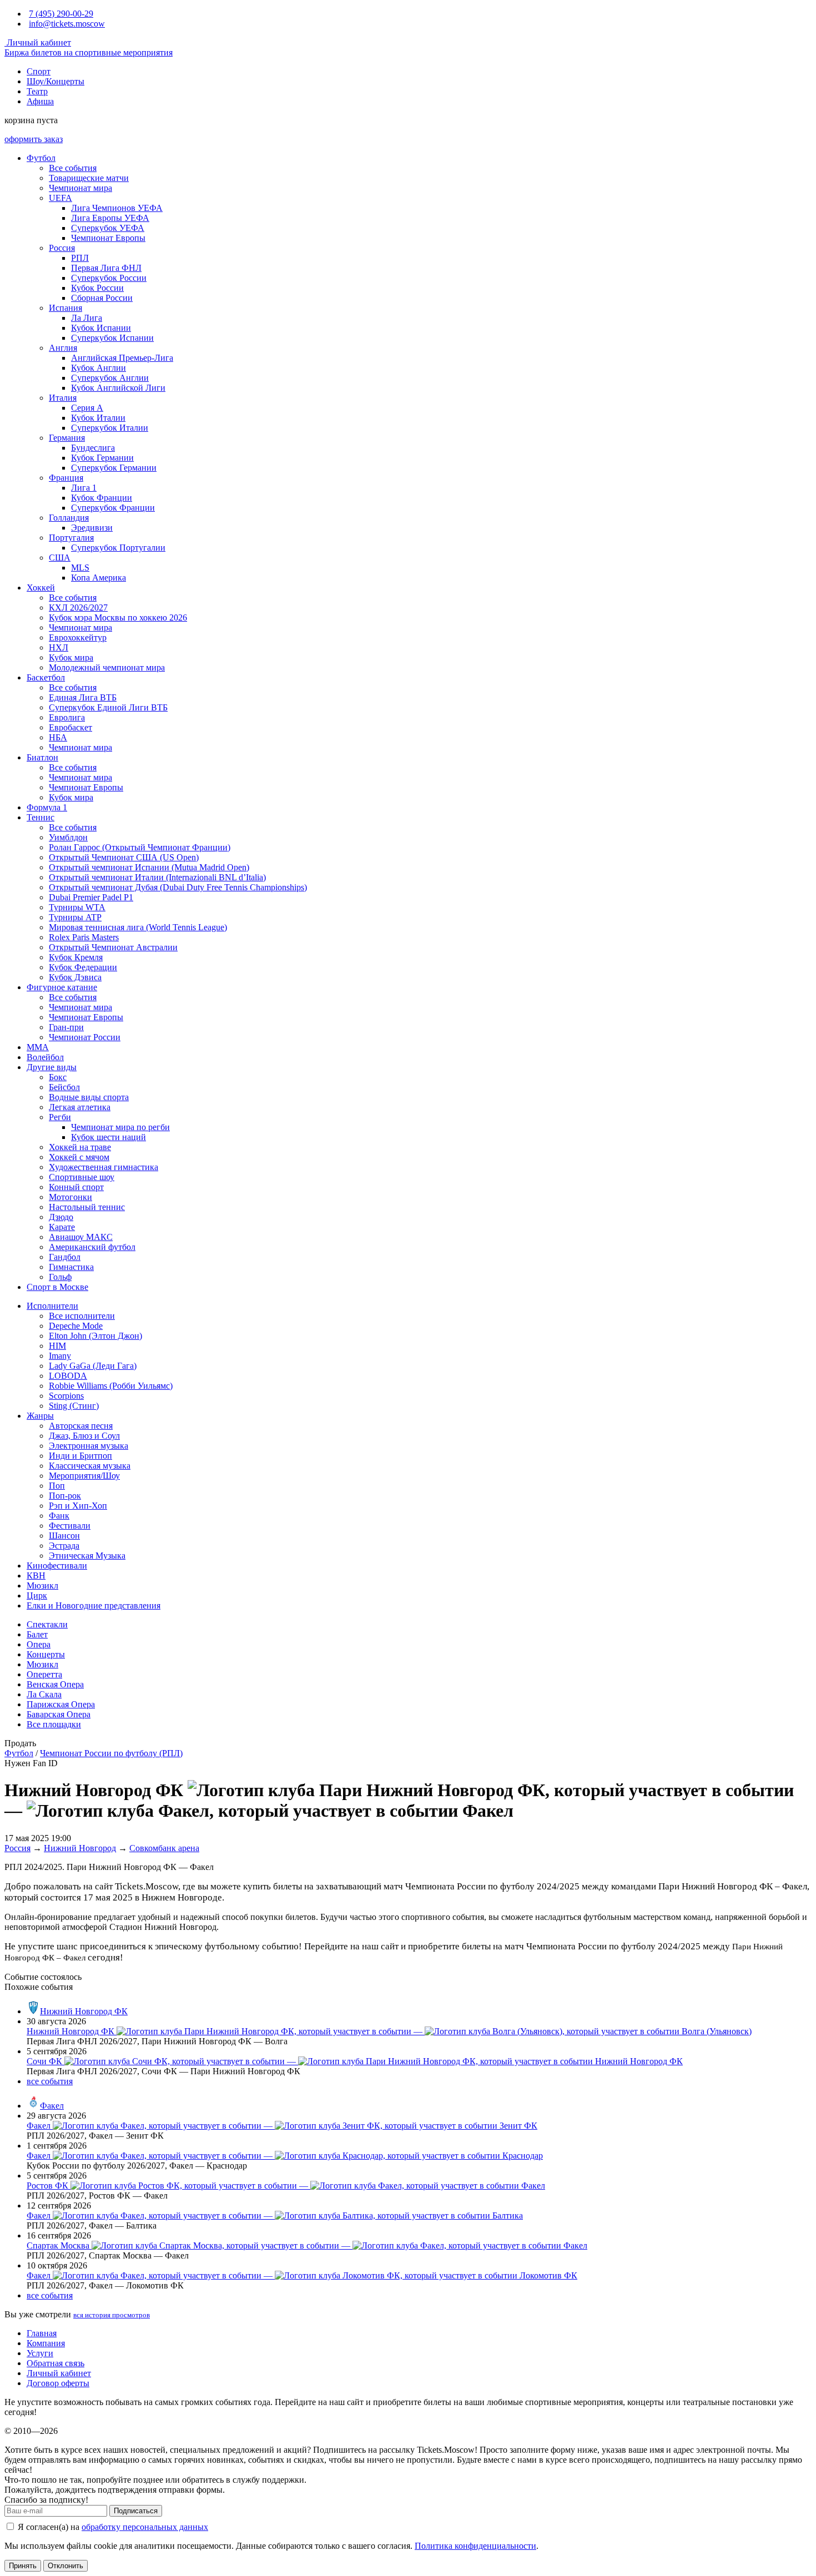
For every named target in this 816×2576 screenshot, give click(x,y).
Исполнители (52, 1306)
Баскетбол (46, 677)
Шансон (64, 1536)
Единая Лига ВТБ (83, 697)
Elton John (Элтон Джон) (95, 1336)
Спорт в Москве (57, 1287)
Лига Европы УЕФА (110, 218)
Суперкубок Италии (110, 428)
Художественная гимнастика (104, 1167)
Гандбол (65, 1257)
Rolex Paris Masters (84, 937)
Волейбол (45, 1057)
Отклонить (66, 2566)
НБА (58, 737)
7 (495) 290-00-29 (61, 14)
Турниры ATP (75, 917)
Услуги (40, 2353)
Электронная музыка (89, 1446)
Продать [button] (20, 1743)
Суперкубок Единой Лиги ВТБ (108, 707)
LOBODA (68, 1376)
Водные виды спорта (89, 1097)
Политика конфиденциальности (475, 2546)
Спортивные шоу (82, 1177)
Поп (57, 1486)
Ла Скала (44, 1694)
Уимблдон (68, 837)
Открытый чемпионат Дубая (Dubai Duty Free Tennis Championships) (178, 887)
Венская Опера (55, 1684)
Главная (42, 2333)
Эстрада (64, 1546)
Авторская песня (81, 1426)
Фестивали (70, 1526)
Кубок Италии (98, 418)
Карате (62, 1227)
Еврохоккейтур (78, 637)
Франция (66, 478)
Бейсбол (64, 1087)
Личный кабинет (38, 42)
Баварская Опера (59, 1714)
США (60, 558)
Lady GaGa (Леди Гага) (93, 1366)
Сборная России (102, 298)
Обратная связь (56, 2363)
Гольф (60, 1277)
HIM (57, 1346)
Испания (66, 308)
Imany (60, 1356)
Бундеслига (93, 448)
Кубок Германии (102, 458)
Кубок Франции (102, 498)
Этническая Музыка (87, 1556)
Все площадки (54, 1724)
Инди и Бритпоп (80, 1456)
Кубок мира (71, 657)
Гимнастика (71, 1267)
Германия (67, 438)
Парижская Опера (61, 1704)
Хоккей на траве (80, 1147)
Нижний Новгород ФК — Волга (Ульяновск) (389, 2031)
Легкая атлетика (80, 1107)
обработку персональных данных (145, 2527)
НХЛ (59, 647)
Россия (62, 248)
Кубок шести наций (109, 1137)
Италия (63, 398)
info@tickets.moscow (67, 24)
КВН (36, 1576)
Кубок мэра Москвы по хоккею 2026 (118, 617)
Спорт (39, 71)
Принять (23, 2566)
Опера (39, 1644)
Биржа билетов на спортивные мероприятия (89, 52)
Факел (52, 2106)
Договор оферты (58, 2383)
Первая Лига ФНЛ (106, 268)
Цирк (37, 1595)
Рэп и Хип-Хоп (78, 1506)
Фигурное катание (62, 987)
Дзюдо (61, 1217)
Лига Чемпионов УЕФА (117, 208)
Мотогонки (70, 1197)
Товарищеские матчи (89, 178)
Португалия (71, 538)
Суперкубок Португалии (118, 548)
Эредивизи (92, 528)
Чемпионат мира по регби (120, 1127)
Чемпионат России (85, 1037)
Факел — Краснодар (285, 2156)
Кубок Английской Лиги (118, 388)
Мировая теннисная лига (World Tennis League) (138, 927)
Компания (46, 2343)
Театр (37, 91)
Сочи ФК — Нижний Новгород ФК (355, 2061)
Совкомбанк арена (164, 1848)
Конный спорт (76, 1187)
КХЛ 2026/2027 (78, 608)
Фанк (59, 1516)
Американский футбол (92, 1247)
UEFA (61, 198)
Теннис (41, 817)
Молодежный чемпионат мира (107, 667)
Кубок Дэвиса (75, 977)
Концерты (46, 1654)
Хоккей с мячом (79, 1157)
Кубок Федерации (83, 967)
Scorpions (66, 1396)
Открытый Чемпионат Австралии (113, 947)
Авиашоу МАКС (81, 1237)
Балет (37, 1634)
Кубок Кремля (76, 957)
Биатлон (42, 757)
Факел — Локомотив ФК (302, 2275)
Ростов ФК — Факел (286, 2186)
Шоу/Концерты (56, 81)
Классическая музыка (90, 1466)
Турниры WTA (77, 907)
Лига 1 (84, 488)
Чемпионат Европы (108, 238)
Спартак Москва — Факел (307, 2245)
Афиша (40, 101)
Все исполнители (82, 1316)
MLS (80, 568)
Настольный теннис (87, 1207)
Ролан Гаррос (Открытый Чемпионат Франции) (140, 847)
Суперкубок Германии (114, 468)
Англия (63, 348)
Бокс (58, 1077)
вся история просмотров (112, 2315)
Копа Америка (99, 578)
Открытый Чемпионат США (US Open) (124, 857)
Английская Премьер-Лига (122, 358)
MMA (38, 1047)
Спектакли (47, 1624)
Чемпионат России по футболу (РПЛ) (111, 1753)
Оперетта (44, 1674)
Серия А (87, 408)
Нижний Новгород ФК (84, 2011)
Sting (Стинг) (74, 1406)
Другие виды (52, 1067)
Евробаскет (70, 727)
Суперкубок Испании (112, 338)
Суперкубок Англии (110, 378)
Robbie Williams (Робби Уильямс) (111, 1386)
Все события (73, 168)
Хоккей (41, 588)
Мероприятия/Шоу (84, 1476)
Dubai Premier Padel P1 (91, 897)
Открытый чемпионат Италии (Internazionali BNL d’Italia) (157, 877)
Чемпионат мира (80, 188)
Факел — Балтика (275, 2215)
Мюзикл (42, 1586)
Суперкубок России (109, 278)
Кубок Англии (99, 368)
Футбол (41, 158)
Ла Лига (87, 318)
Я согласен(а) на (112, 2527)
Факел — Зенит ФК (282, 2126)
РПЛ (80, 258)
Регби (60, 1117)
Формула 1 (47, 807)
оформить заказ (34, 139)
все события (50, 2081)
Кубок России (97, 288)
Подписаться (136, 2511)
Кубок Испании (101, 328)
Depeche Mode (76, 1326)
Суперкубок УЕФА (108, 228)
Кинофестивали (57, 1566)
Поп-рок (65, 1496)
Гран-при (66, 1027)
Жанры (40, 1416)
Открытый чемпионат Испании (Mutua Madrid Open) (149, 867)
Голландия (69, 518)
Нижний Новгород (80, 1848)
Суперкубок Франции (113, 508)
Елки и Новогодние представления (94, 1605)
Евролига (67, 717)
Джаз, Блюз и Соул (84, 1436)
